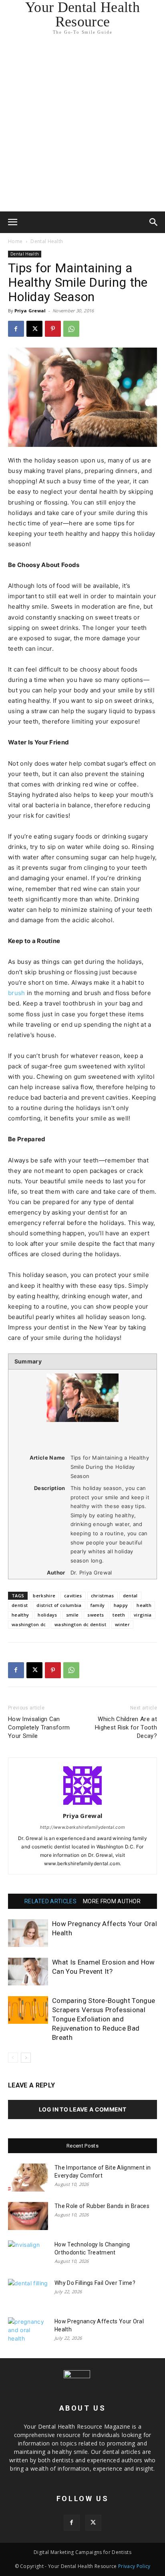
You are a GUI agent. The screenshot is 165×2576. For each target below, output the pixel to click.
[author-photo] (82, 1805)
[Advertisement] (82, 125)
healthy (20, 1615)
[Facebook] (16, 329)
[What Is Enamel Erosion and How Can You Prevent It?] (28, 1972)
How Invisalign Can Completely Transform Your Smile (39, 1727)
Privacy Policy (134, 2566)
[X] (34, 329)
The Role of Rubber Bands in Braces (102, 2206)
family (98, 1605)
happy (121, 1605)
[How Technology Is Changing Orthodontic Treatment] (28, 2254)
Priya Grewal (30, 311)
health (144, 1605)
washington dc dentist (80, 1624)
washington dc (29, 1624)
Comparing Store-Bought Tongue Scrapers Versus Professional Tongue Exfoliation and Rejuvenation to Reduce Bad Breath (104, 2019)
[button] (13, 222)
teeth (119, 1615)
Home (15, 241)
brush (17, 993)
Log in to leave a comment (82, 2109)
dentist (20, 1605)
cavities (73, 1596)
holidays (47, 1615)
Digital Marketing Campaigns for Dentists (82, 2552)
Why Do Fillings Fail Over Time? (95, 2283)
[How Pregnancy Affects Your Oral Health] (28, 1933)
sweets (96, 1615)
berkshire (44, 1596)
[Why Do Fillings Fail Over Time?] (28, 2293)
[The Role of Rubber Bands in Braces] (28, 2216)
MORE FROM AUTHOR (112, 1901)
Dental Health (47, 241)
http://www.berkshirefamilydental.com (83, 1827)
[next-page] (26, 2058)
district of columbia (59, 1605)
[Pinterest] (53, 329)
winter (122, 1624)
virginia (143, 1615)
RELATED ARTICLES (50, 1901)
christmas (103, 1596)
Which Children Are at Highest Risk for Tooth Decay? (126, 1727)
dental (130, 1596)
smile (72, 1615)
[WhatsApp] (71, 329)
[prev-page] (13, 2058)
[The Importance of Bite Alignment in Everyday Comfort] (28, 2178)
